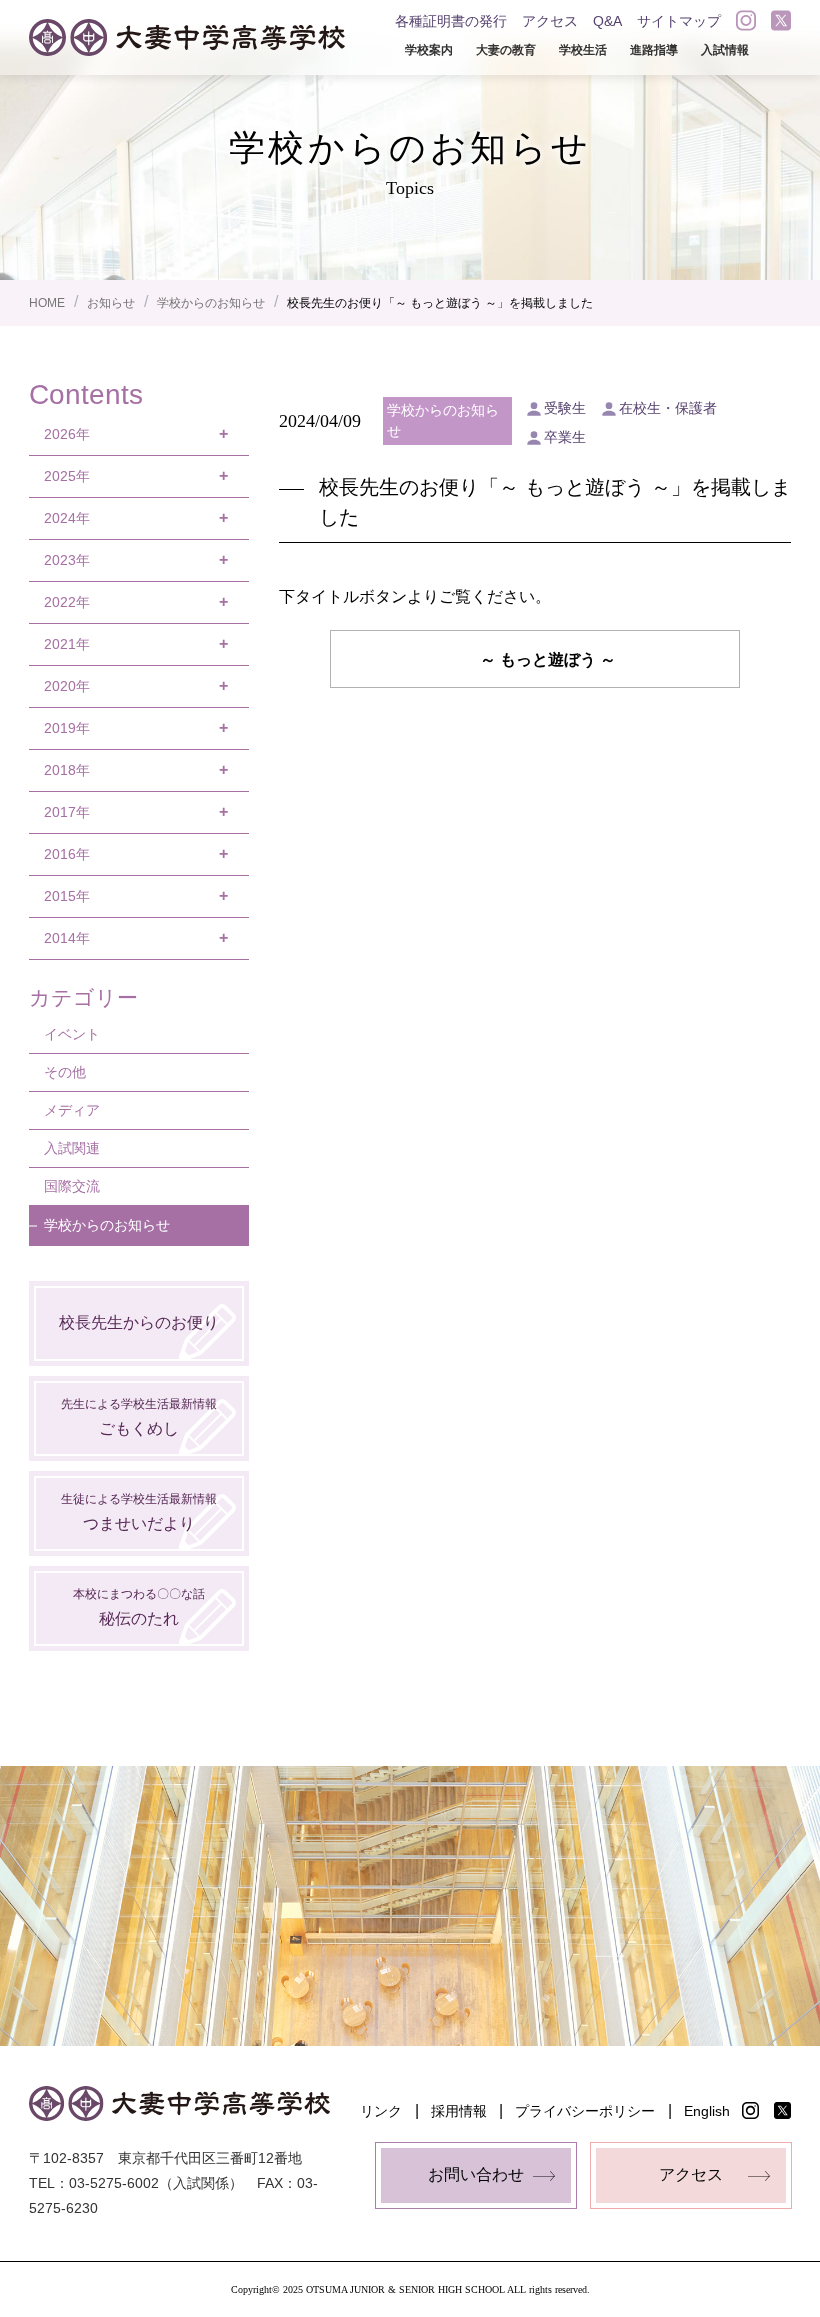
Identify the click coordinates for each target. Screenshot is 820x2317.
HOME (47, 303)
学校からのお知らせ (211, 303)
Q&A (607, 21)
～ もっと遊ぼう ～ (548, 659)
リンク (381, 2111)
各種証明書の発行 (451, 21)
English (707, 2111)
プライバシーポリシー (585, 2111)
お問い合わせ (476, 2174)
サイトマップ (679, 21)
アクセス (550, 21)
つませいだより (139, 1511)
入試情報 (725, 50)
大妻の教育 (506, 50)
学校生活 (583, 50)
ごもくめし (139, 1416)
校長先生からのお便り (139, 1322)
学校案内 (429, 50)
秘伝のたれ (139, 1606)
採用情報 (459, 2111)
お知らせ (111, 303)
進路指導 (654, 50)
